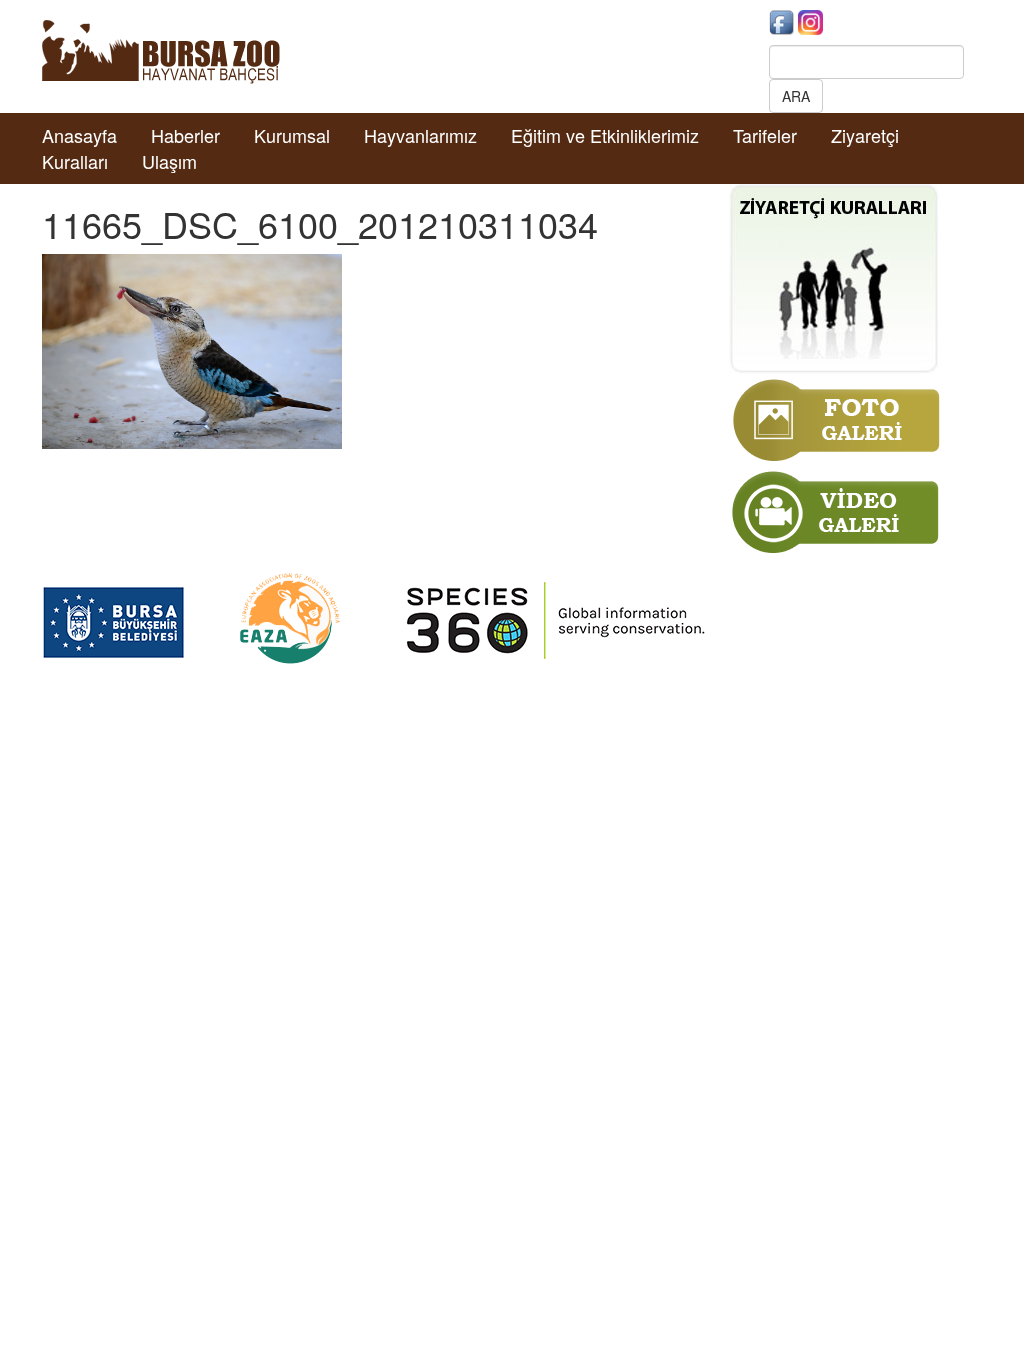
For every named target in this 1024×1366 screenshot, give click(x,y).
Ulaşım (169, 161)
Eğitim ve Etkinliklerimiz (605, 135)
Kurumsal (292, 135)
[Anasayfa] (161, 50)
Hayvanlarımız (420, 135)
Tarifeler (765, 135)
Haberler (185, 135)
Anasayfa (79, 135)
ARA (796, 96)
